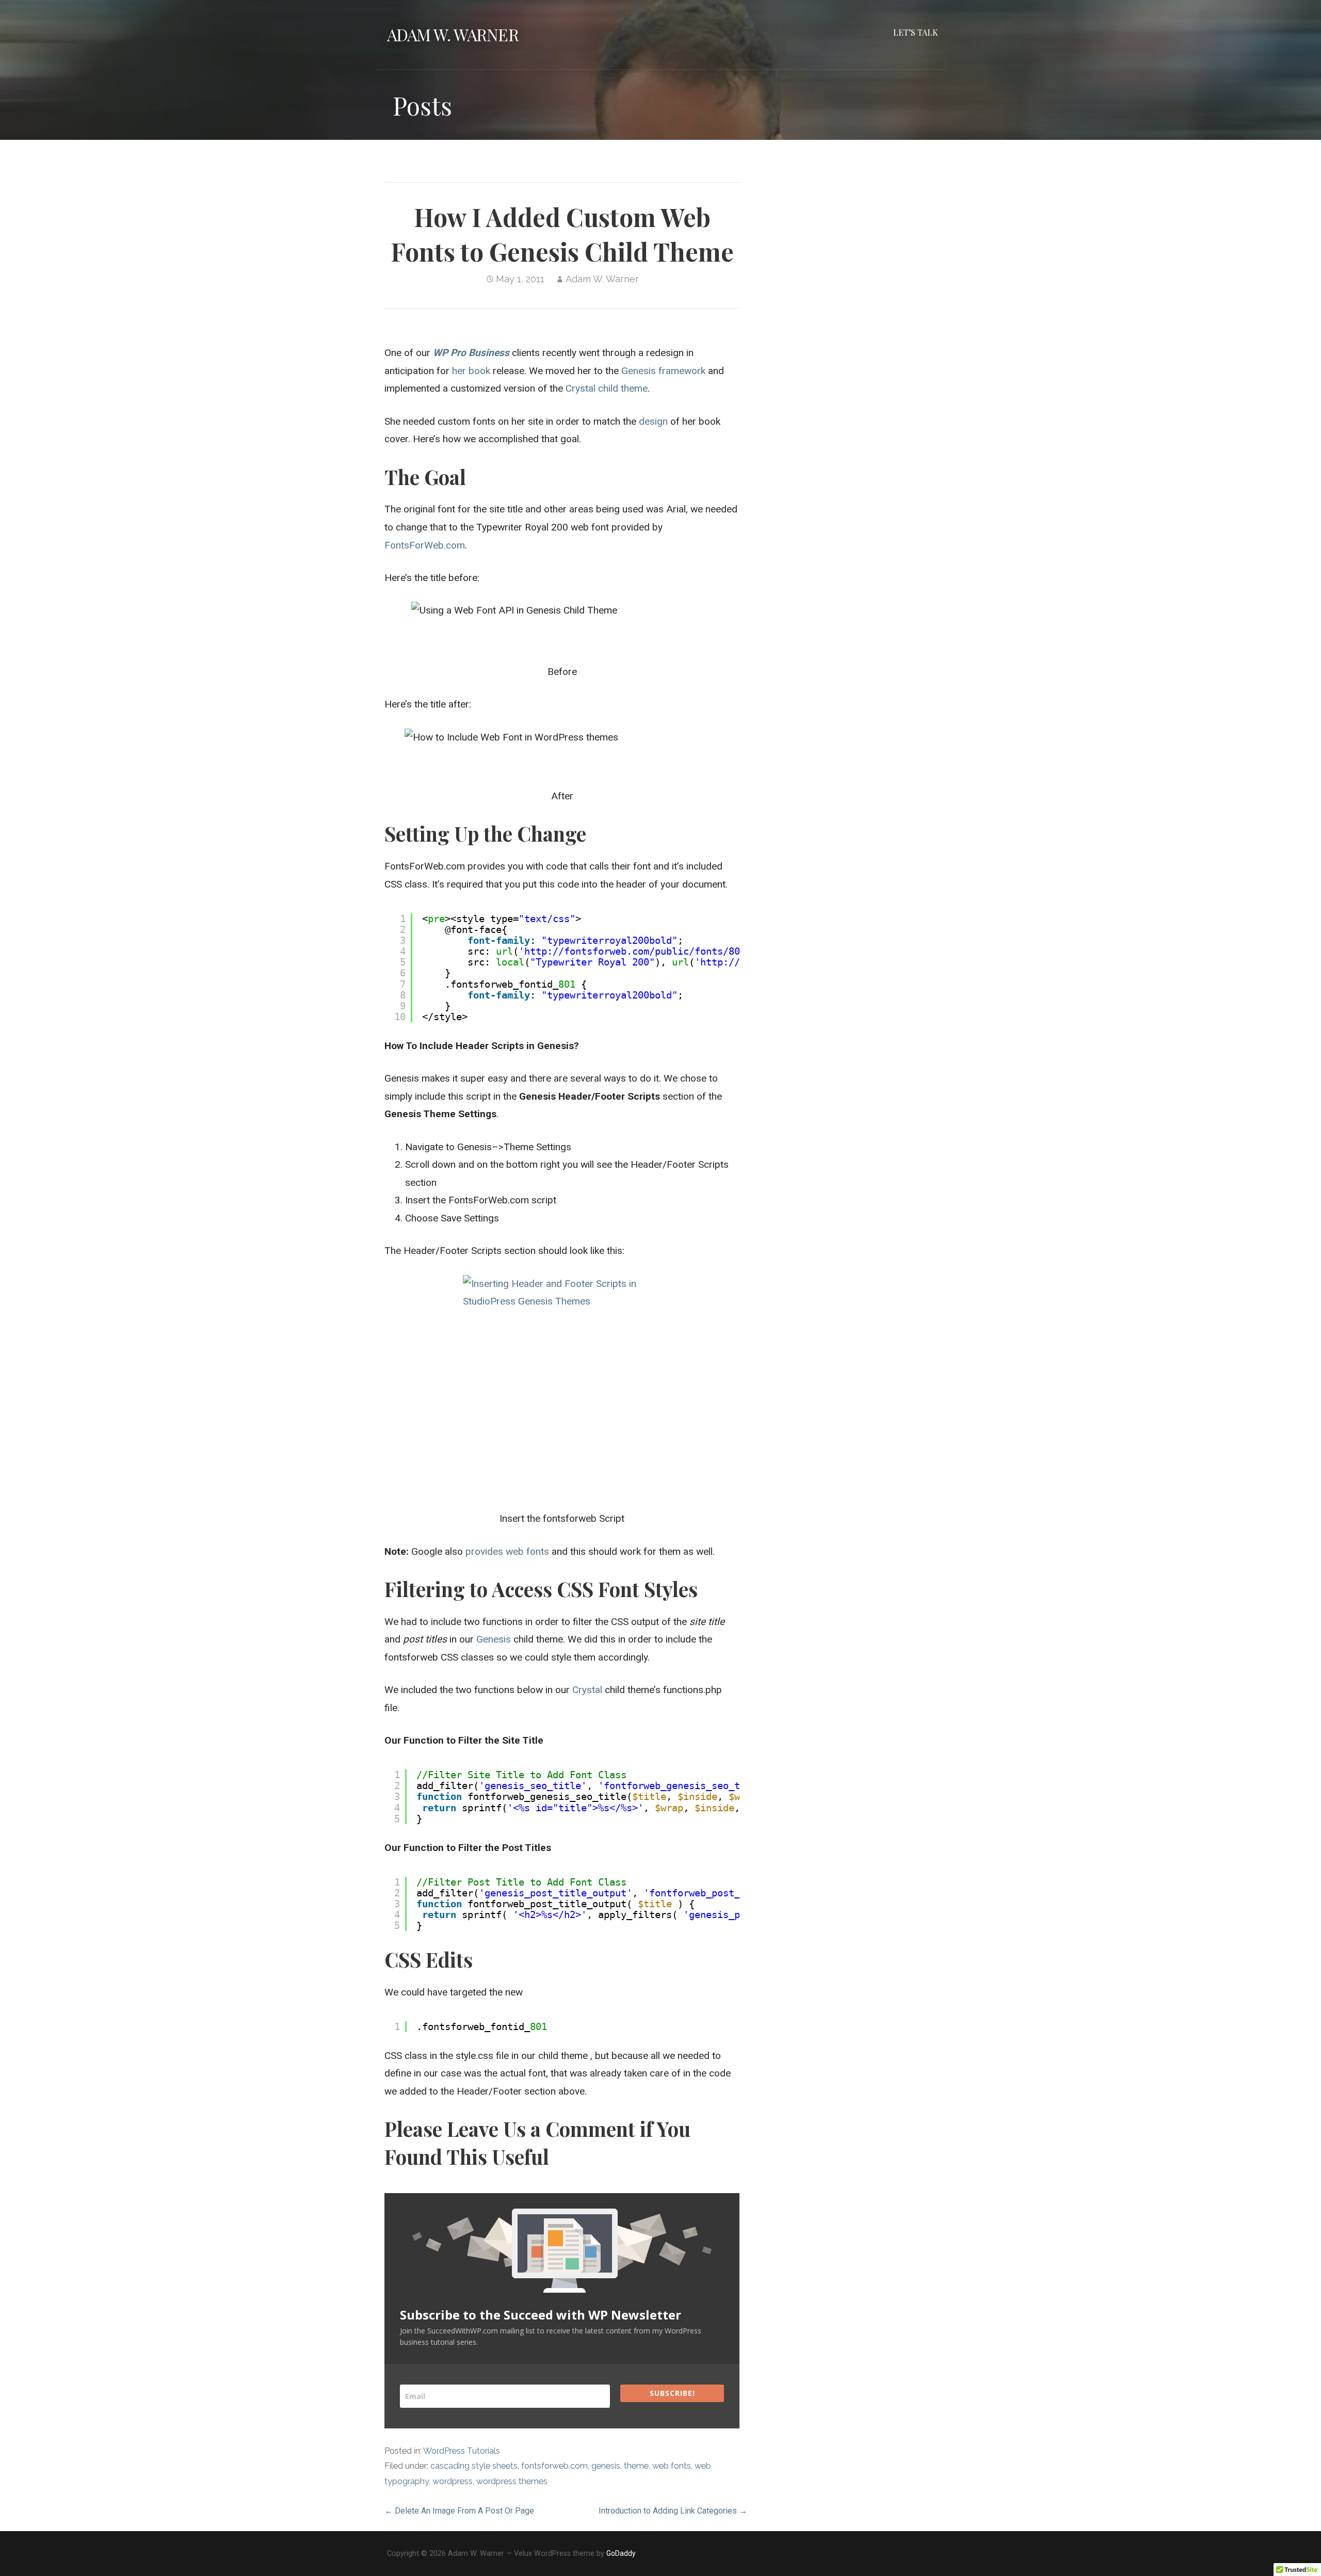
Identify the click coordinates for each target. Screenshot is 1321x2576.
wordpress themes (512, 2481)
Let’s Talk (916, 32)
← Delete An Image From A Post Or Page (459, 2511)
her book (471, 371)
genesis (606, 2466)
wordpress (453, 2481)
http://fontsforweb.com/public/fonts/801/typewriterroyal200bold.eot (712, 951)
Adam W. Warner (453, 34)
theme (636, 2466)
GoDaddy (621, 2553)
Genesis (494, 1639)
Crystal (587, 1690)
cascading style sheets (474, 2466)
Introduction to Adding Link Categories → (673, 2511)
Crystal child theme (607, 388)
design (653, 421)
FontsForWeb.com (425, 545)
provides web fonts (507, 1551)
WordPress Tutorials (462, 2451)
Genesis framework (663, 371)
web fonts (672, 2466)
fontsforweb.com (554, 2466)
